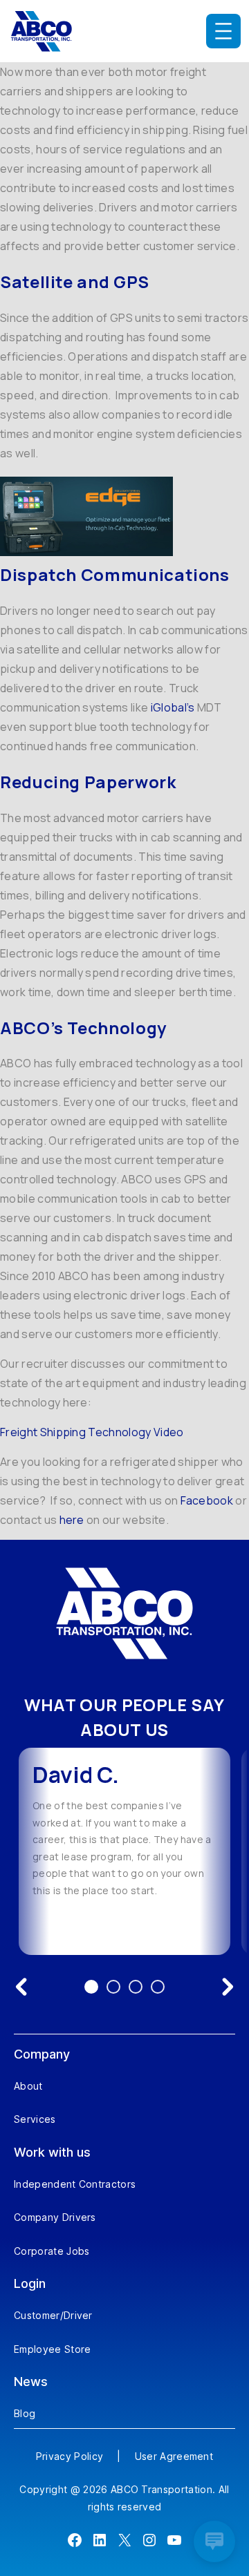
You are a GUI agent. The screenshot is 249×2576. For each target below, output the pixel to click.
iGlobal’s (173, 707)
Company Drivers (55, 2217)
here (72, 1520)
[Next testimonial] (228, 1987)
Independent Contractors (75, 2184)
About (28, 2086)
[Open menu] (223, 31)
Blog (25, 2413)
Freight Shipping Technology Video (92, 1432)
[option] (124, 1851)
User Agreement (174, 2456)
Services (35, 2119)
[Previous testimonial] (21, 1987)
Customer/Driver (53, 2315)
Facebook (207, 1500)
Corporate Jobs (52, 2251)
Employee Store (52, 2349)
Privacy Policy (70, 2456)
